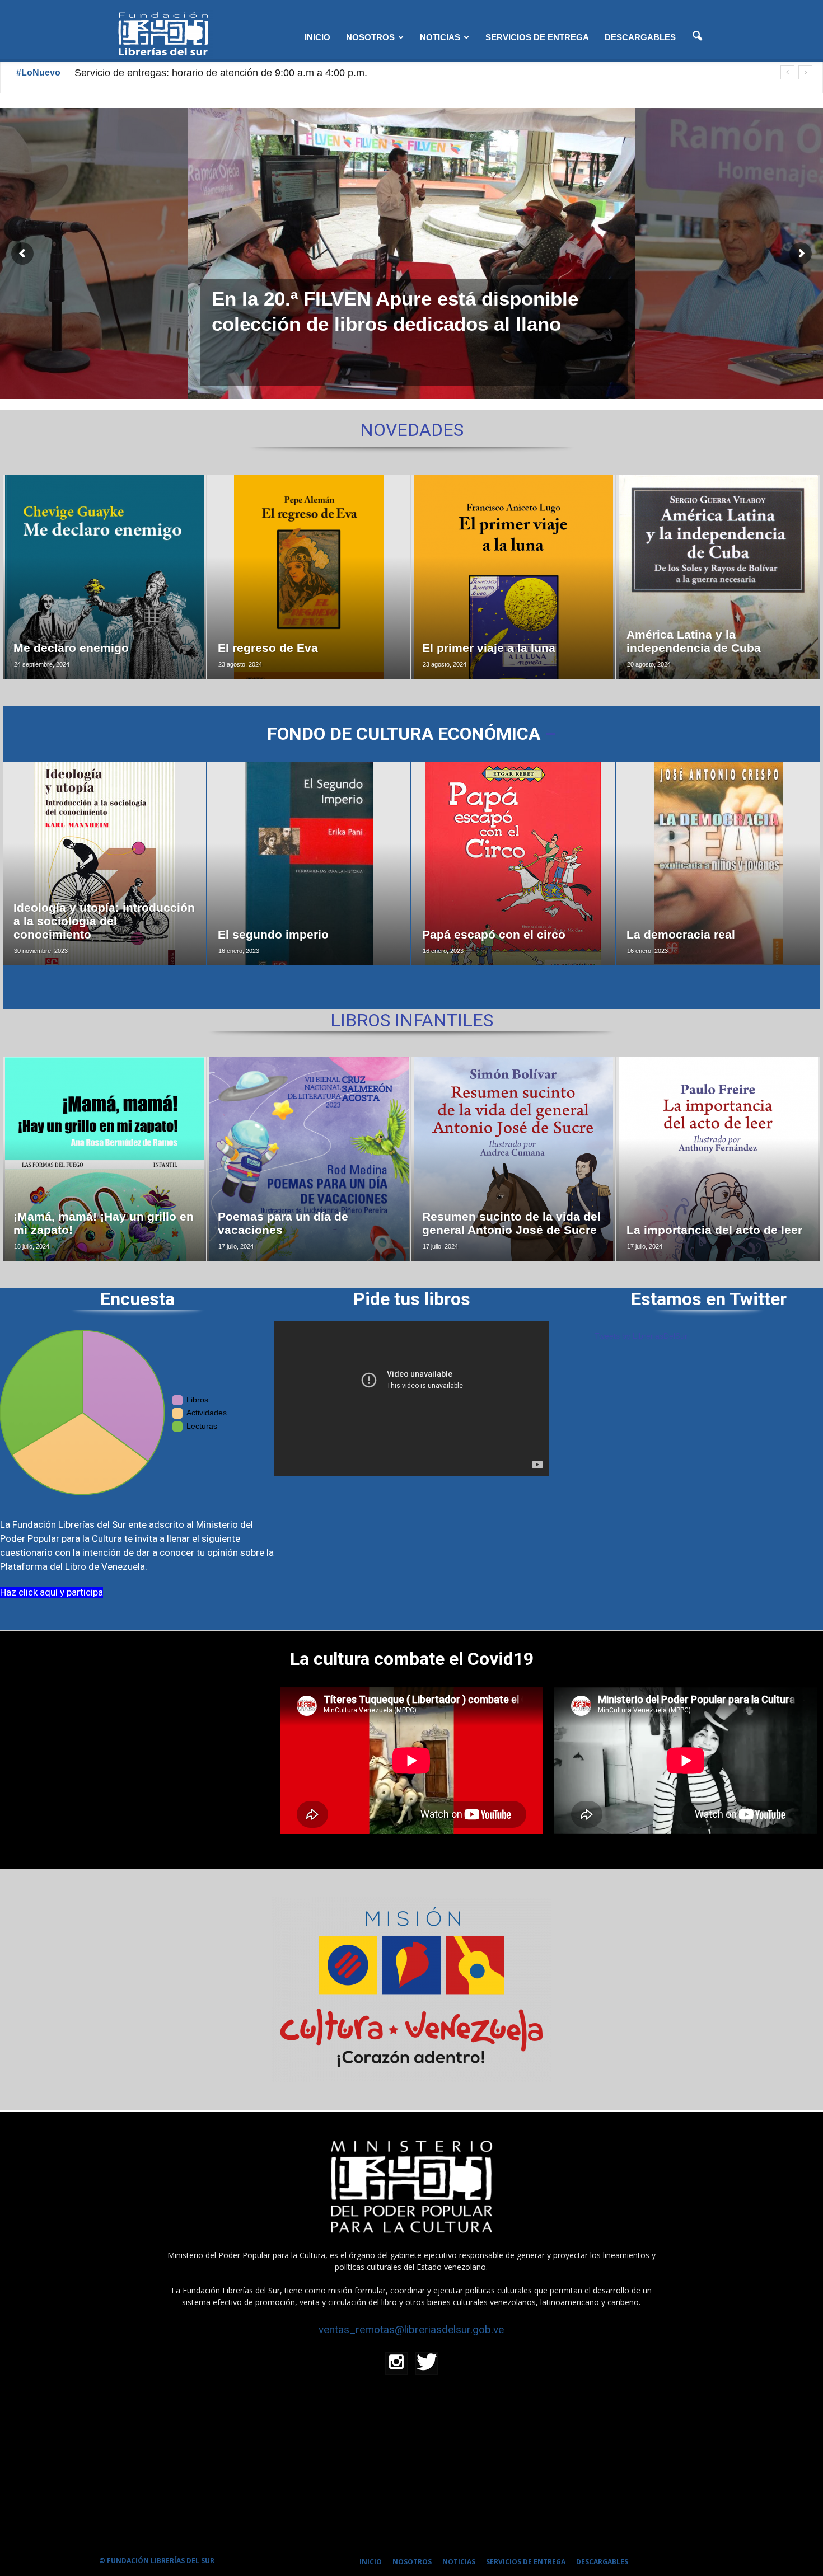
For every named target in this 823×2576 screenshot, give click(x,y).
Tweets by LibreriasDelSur (641, 1336)
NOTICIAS (440, 37)
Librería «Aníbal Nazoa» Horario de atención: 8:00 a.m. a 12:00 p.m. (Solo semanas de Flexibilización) (304, 73)
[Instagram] (396, 2363)
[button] (697, 36)
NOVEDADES (412, 430)
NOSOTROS (370, 37)
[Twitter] (427, 2363)
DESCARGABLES (640, 37)
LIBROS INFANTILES (412, 1020)
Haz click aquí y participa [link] (52, 1592)
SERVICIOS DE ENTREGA (537, 37)
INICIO (317, 37)
